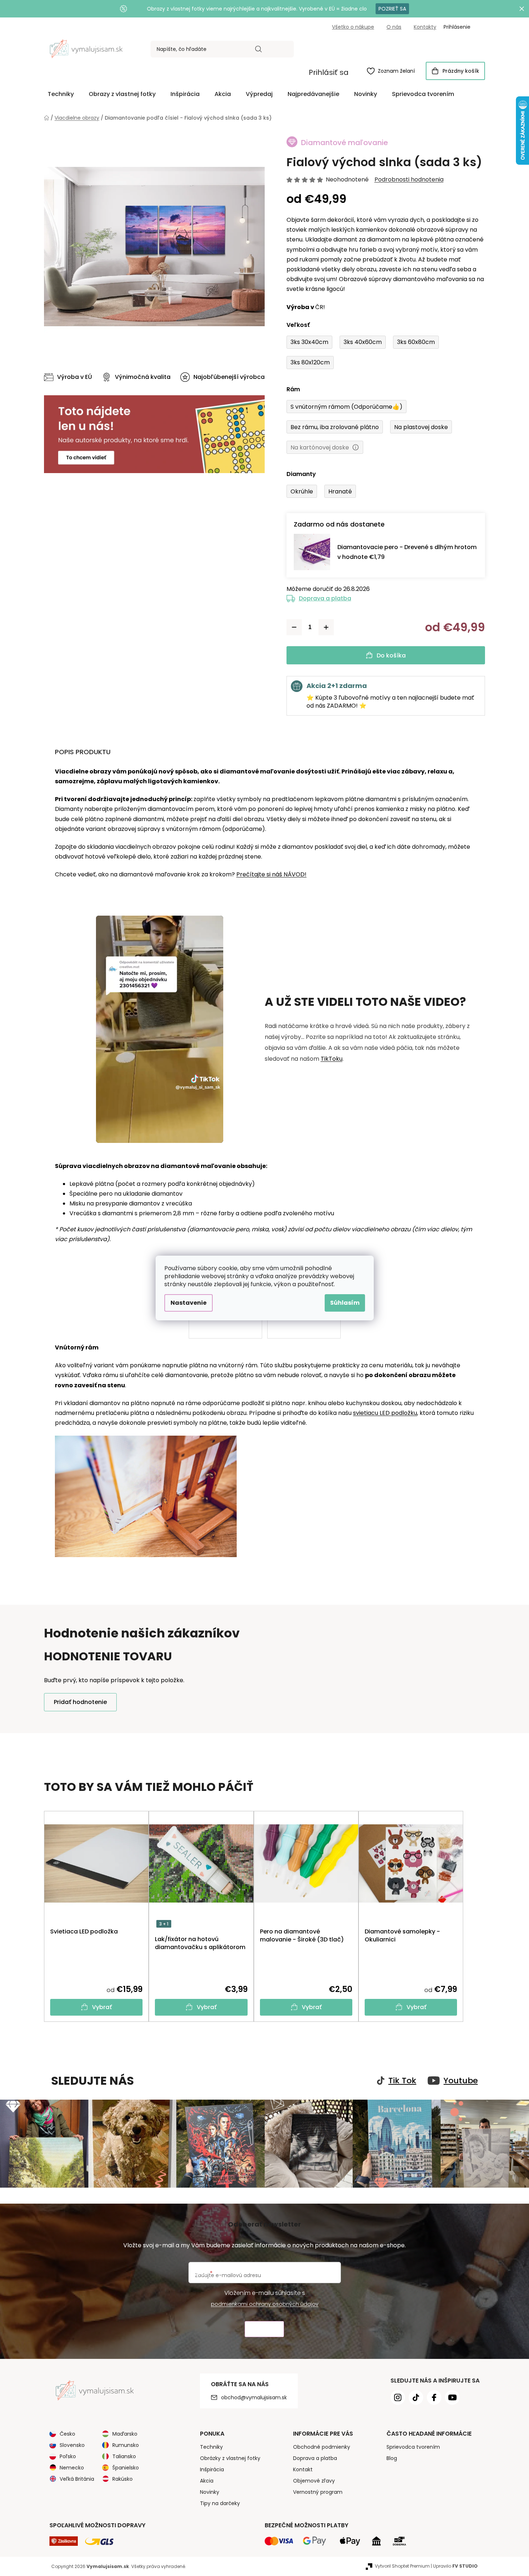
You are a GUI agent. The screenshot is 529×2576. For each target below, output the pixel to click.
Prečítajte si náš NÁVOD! (271, 874)
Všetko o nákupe (353, 27)
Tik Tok (402, 2081)
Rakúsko (123, 2479)
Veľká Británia (77, 2479)
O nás (394, 27)
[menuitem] (61, 94)
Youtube (461, 2081)
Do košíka (391, 655)
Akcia (207, 2481)
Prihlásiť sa (329, 72)
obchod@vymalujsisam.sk (254, 2397)
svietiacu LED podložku (385, 1413)
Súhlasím (345, 1303)
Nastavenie (189, 1303)
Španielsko (126, 2468)
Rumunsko (126, 2445)
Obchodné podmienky (322, 2447)
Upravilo (455, 2566)
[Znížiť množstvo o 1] (294, 627)
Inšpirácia (212, 2469)
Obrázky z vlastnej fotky (230, 2458)
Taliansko (124, 2456)
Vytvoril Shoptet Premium (402, 2566)
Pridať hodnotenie (80, 1702)
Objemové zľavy (314, 2481)
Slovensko (72, 2445)
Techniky (211, 2447)
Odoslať (264, 2329)
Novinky (210, 2492)
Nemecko (72, 2468)
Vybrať (102, 2007)
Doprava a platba (325, 598)
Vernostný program (318, 2492)
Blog (392, 2458)
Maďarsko (125, 2434)
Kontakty (425, 27)
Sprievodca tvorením (413, 2447)
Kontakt (303, 2469)
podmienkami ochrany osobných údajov (265, 2304)
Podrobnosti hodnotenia (409, 180)
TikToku (332, 1059)
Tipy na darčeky (220, 2503)
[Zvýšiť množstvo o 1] (326, 627)
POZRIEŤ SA (392, 9)
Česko (67, 2434)
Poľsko (68, 2456)
